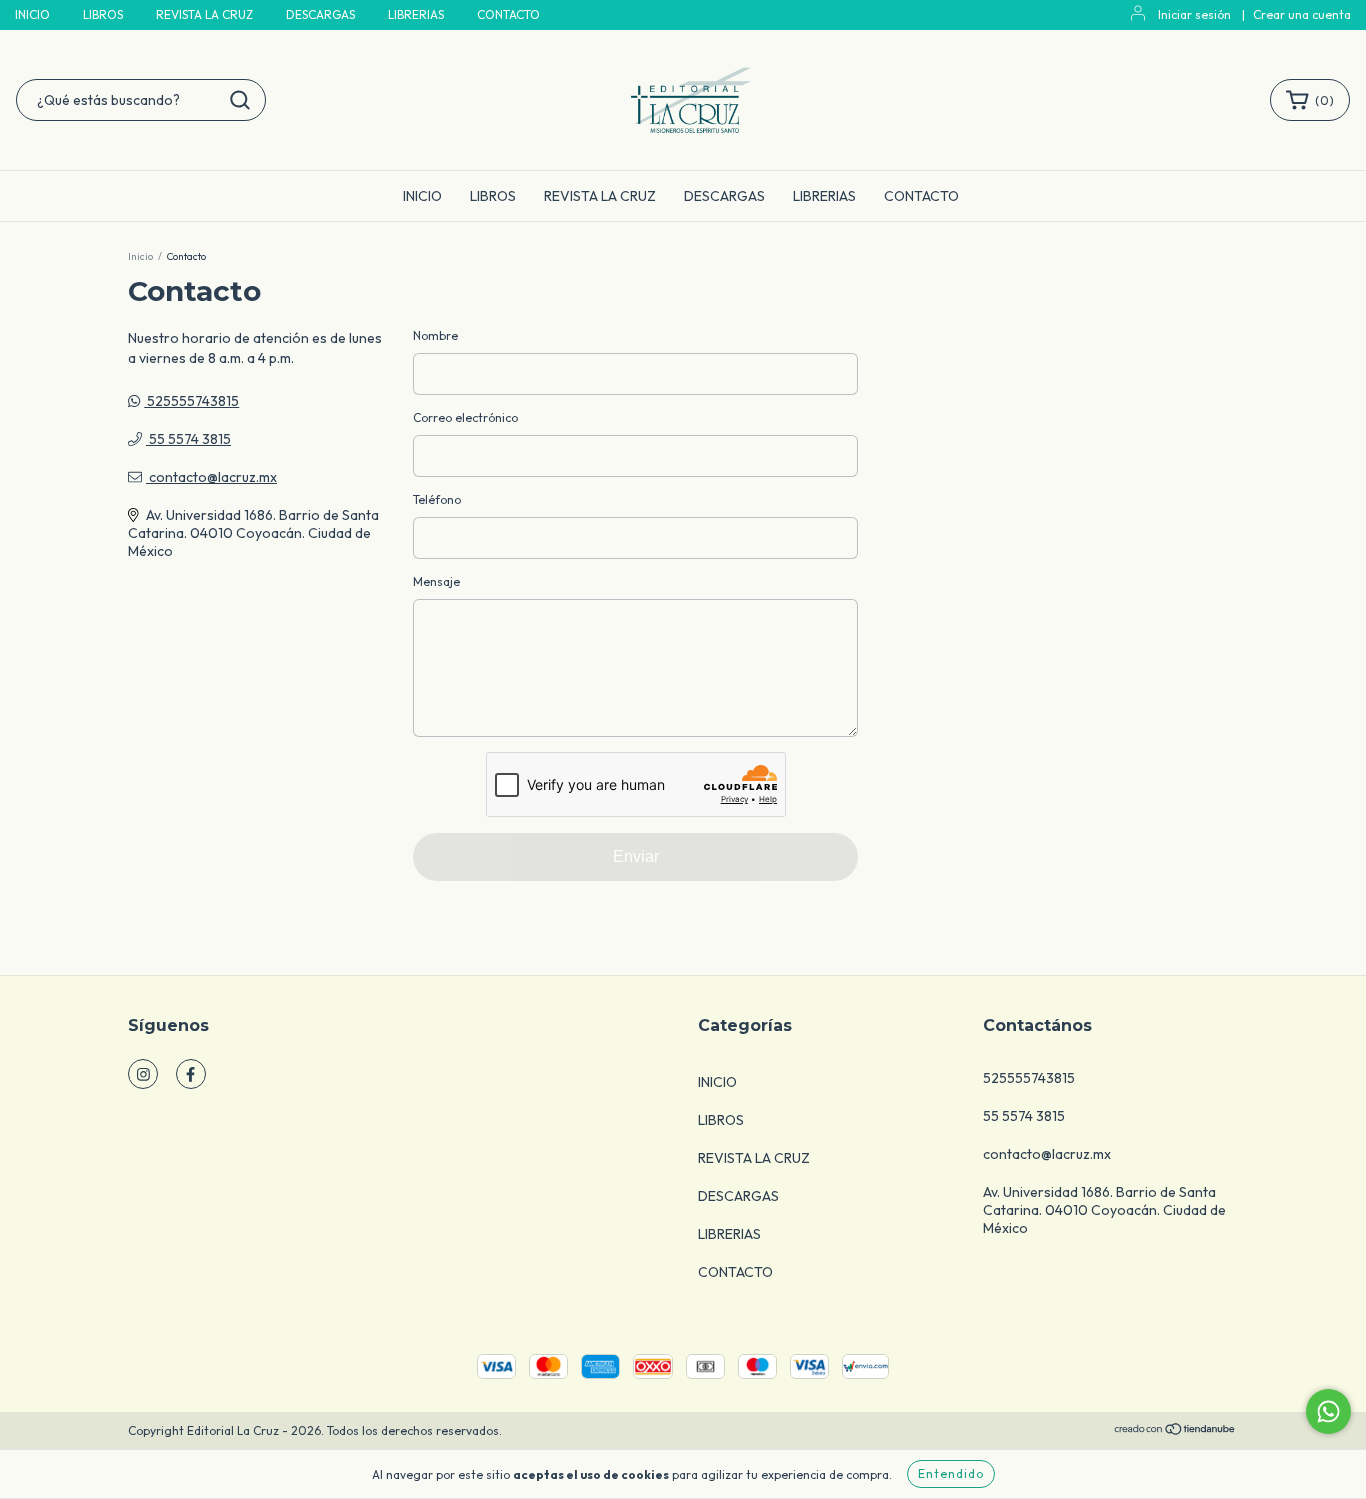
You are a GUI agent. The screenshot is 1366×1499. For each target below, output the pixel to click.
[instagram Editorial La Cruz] (143, 1074)
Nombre (435, 335)
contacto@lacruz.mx (213, 477)
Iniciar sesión (1194, 14)
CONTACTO (508, 14)
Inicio (140, 256)
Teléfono (437, 499)
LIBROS (103, 14)
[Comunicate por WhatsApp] (1328, 1411)
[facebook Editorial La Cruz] (191, 1074)
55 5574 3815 (188, 439)
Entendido (951, 1473)
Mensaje (436, 581)
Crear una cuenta (1302, 14)
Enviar (636, 856)
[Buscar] (240, 100)
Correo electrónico (465, 417)
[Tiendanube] (1175, 1431)
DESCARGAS (320, 14)
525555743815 (191, 401)
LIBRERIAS (416, 14)
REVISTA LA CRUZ (204, 14)
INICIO (32, 14)
